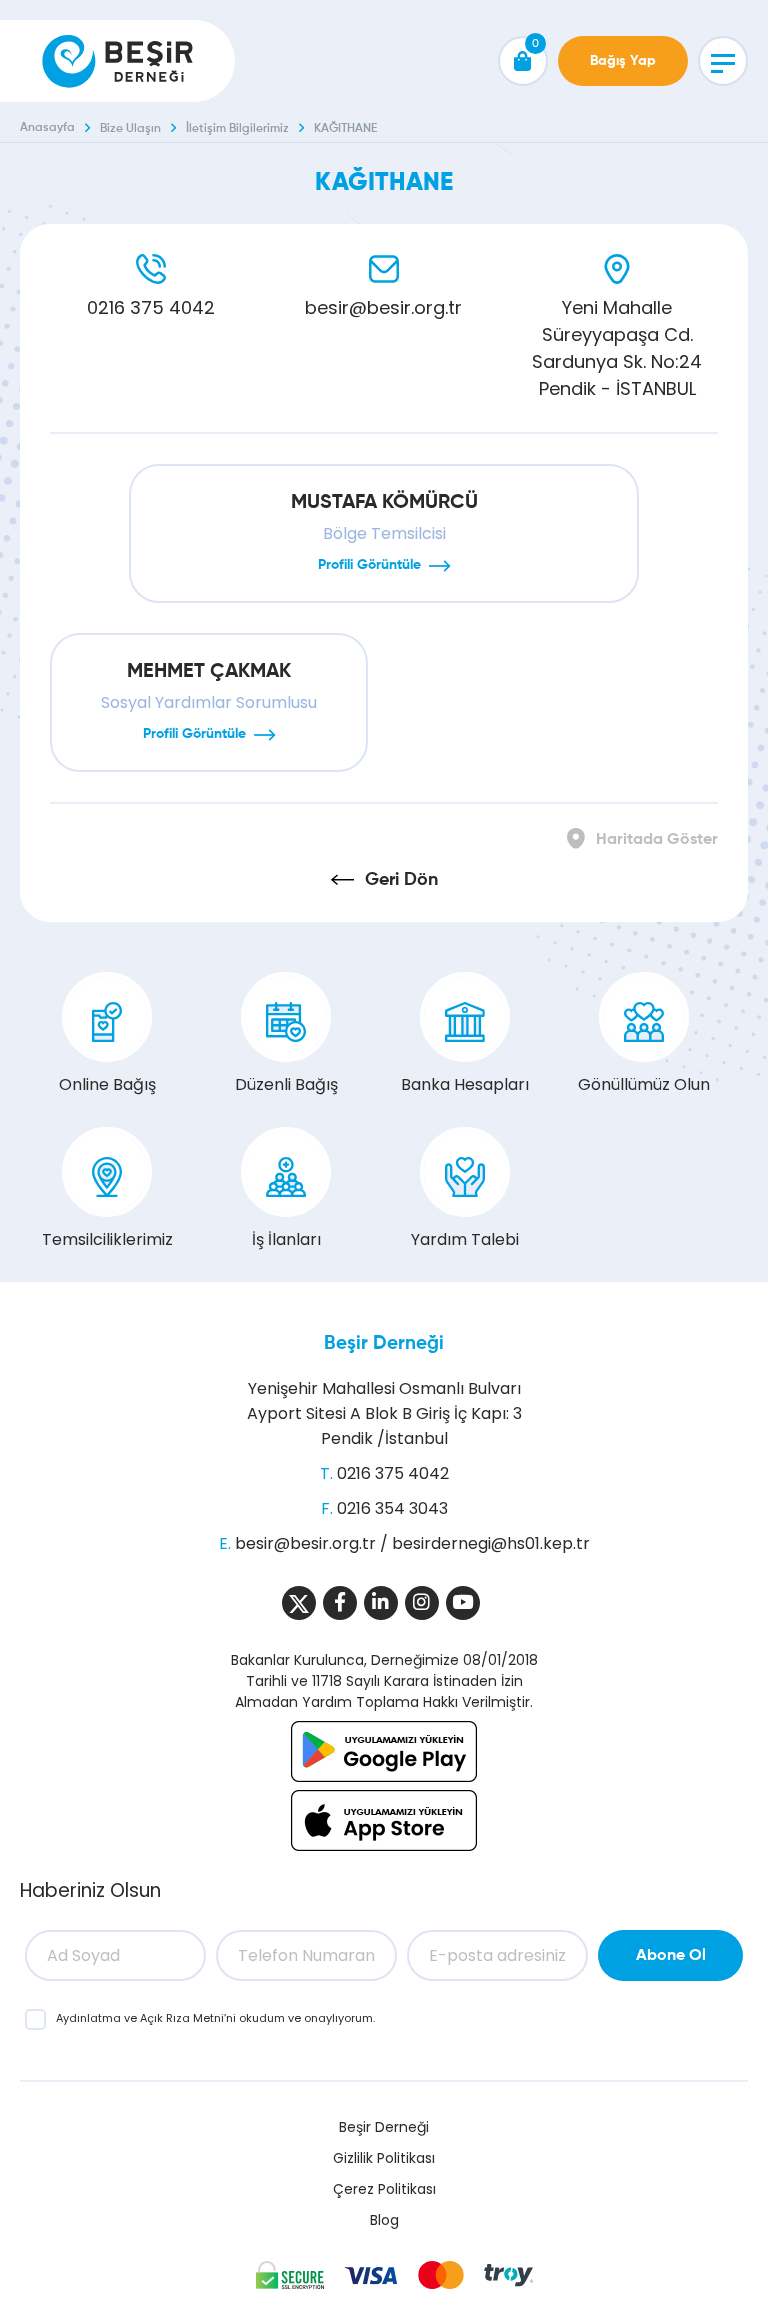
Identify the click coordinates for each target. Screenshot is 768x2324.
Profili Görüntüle (369, 565)
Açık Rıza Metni (182, 2018)
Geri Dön (401, 880)
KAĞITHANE (345, 129)
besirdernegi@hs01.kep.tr (491, 1543)
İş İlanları (286, 1239)
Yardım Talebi (465, 1239)
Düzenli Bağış (286, 1084)
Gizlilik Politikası (384, 2158)
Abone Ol (671, 1956)
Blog (384, 2220)
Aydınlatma (90, 2018)
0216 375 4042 (151, 307)
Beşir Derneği (384, 1343)
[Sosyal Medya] (299, 1603)
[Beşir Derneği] (117, 61)
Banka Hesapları (465, 1084)
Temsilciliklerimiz (107, 1239)
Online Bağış (107, 1084)
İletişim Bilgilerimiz (237, 129)
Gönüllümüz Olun (644, 1084)
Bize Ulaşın (130, 129)
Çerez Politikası (384, 2189)
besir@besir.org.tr (383, 307)
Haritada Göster (657, 840)
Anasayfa (47, 128)
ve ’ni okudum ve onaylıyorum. (215, 2018)
